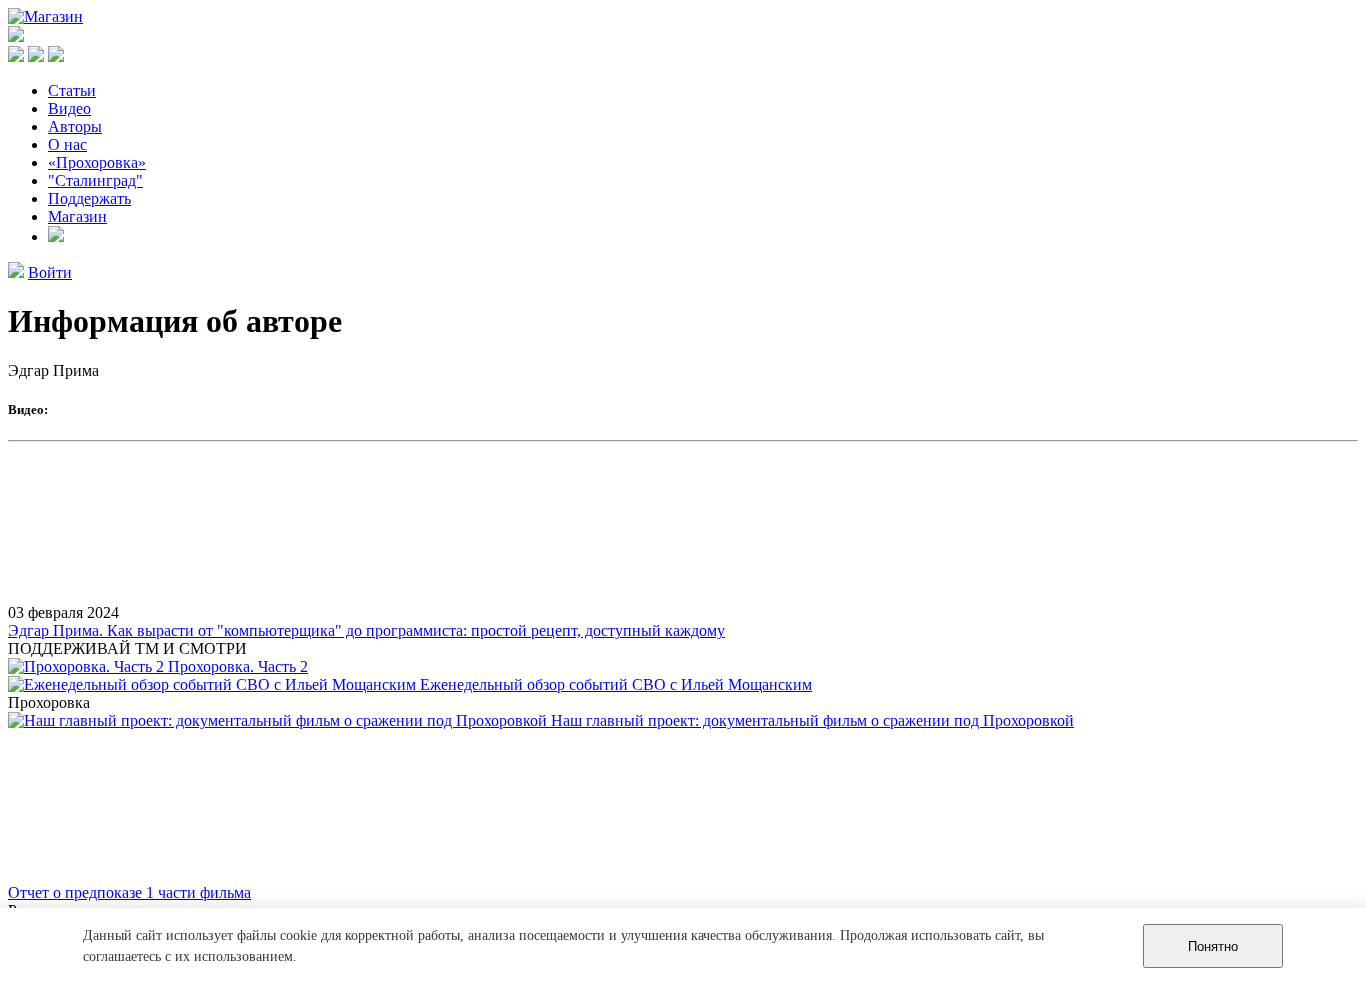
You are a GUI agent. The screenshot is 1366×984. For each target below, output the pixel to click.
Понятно (1213, 946)
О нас (67, 144)
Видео (69, 108)
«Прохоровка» (97, 162)
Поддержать (89, 198)
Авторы (75, 126)
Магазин (77, 216)
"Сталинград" (95, 180)
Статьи (72, 90)
